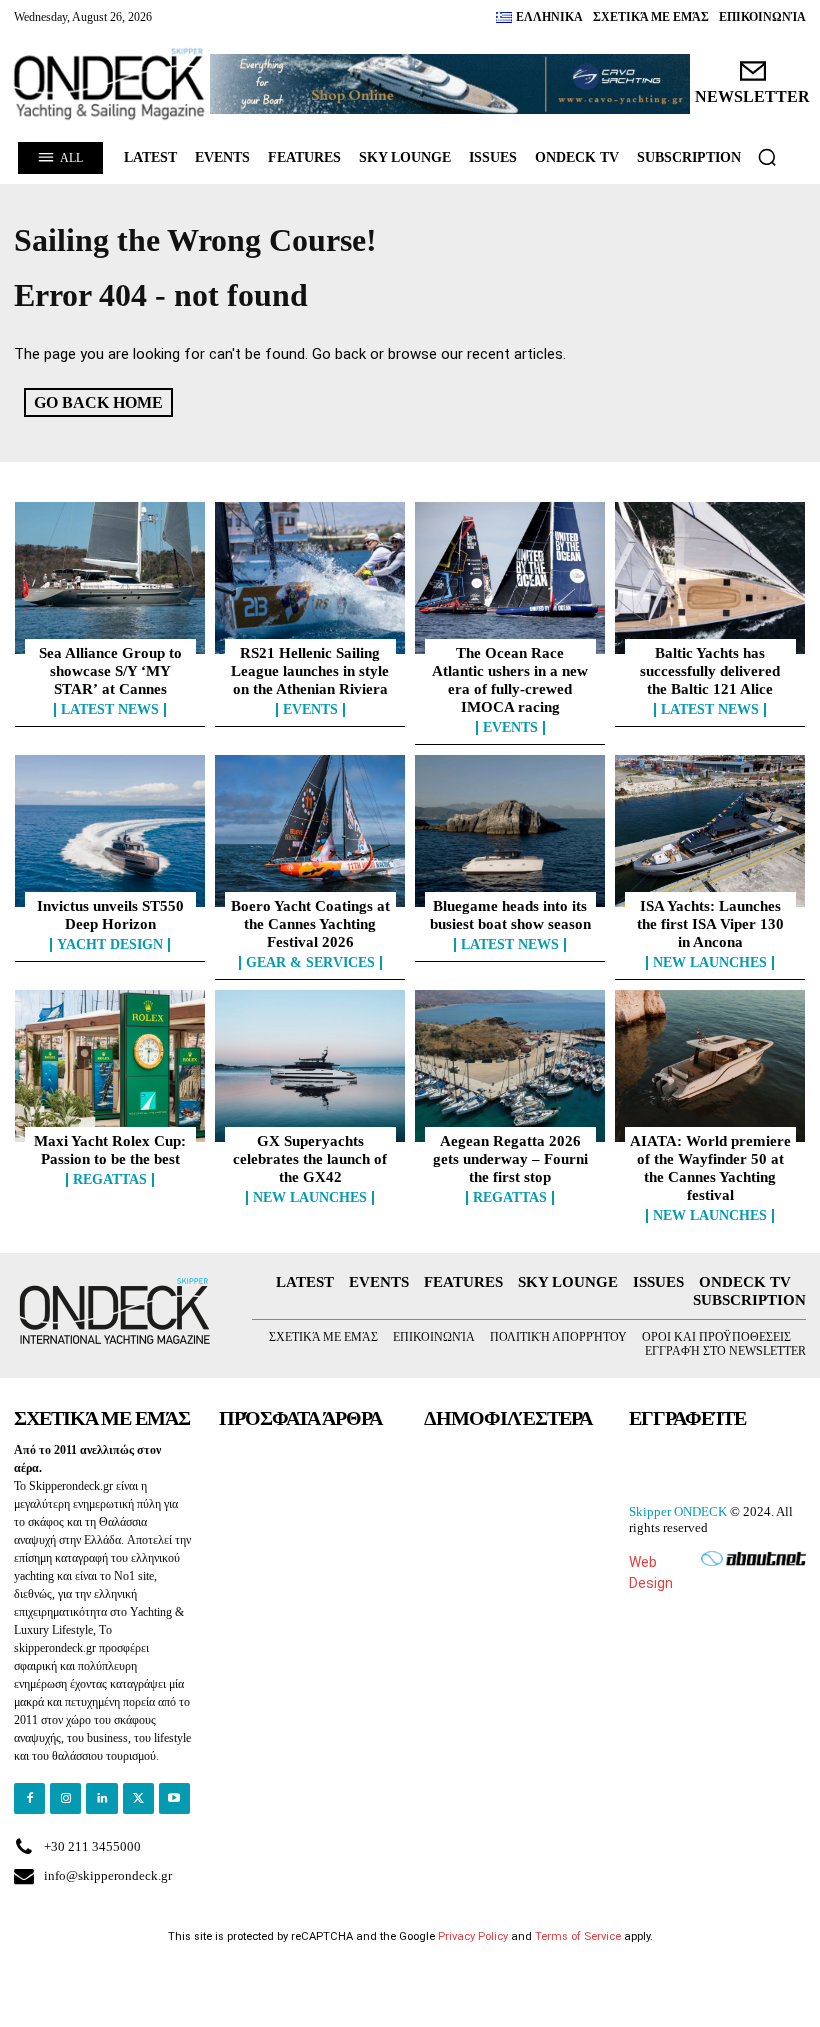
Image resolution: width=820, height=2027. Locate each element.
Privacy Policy (473, 1936)
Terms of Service (578, 1936)
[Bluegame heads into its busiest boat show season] (510, 831)
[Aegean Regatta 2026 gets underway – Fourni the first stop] (510, 1066)
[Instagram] (65, 1798)
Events (310, 710)
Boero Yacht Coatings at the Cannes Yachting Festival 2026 (310, 924)
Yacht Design (110, 945)
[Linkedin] (101, 1798)
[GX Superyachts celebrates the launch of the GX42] (310, 1066)
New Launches (710, 963)
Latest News (110, 710)
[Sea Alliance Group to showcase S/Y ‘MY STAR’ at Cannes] (110, 578)
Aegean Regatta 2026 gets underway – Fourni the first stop (510, 1159)
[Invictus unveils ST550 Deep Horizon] (110, 831)
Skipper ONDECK (678, 1511)
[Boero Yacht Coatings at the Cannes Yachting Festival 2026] (310, 831)
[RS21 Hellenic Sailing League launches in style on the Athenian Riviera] (310, 578)
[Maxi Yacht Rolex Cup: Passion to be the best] (110, 1066)
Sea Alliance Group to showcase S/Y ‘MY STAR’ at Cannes (110, 671)
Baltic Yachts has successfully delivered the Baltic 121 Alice (710, 671)
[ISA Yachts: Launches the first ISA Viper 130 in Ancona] (710, 831)
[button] (767, 157)
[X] (138, 1798)
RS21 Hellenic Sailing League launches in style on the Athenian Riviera (310, 671)
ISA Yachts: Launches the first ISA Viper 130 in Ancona (710, 924)
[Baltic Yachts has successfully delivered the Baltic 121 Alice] (710, 578)
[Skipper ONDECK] (110, 84)
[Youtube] (174, 1798)
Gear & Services (310, 963)
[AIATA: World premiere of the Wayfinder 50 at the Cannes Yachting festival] (710, 1066)
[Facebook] (29, 1798)
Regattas (110, 1180)
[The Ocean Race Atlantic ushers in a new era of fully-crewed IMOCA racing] (510, 578)
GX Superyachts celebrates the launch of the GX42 (310, 1159)
